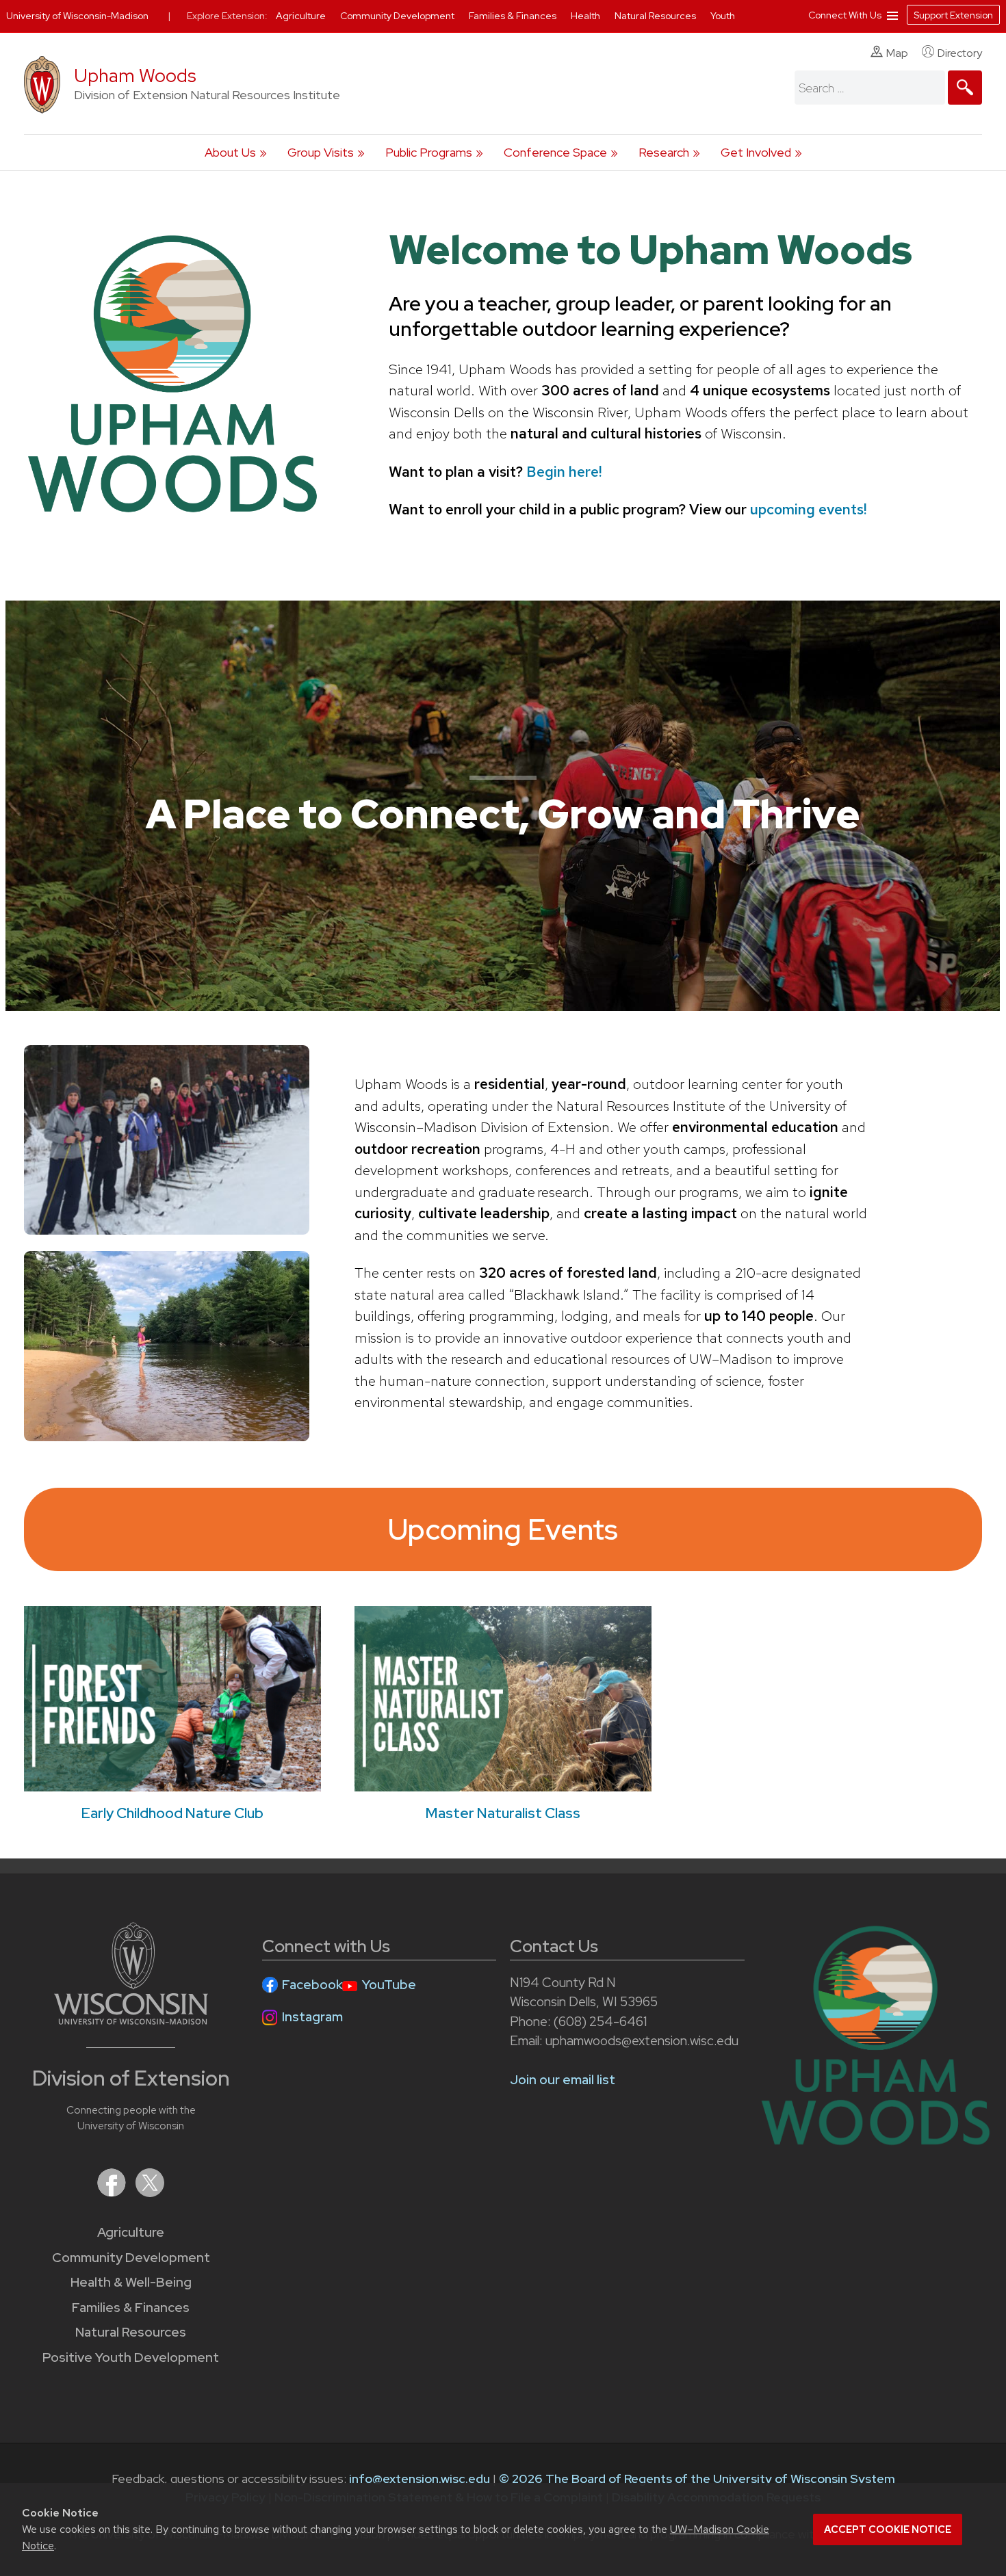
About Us (230, 152)
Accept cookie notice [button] (888, 2529)
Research (664, 152)
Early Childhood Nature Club (172, 1813)
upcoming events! (808, 509)
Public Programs (429, 152)
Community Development (131, 2258)
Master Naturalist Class (503, 1813)
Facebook (312, 1985)
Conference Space (555, 152)
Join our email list (563, 2080)
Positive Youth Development (131, 2357)
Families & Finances (131, 2308)
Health (586, 16)
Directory (960, 53)
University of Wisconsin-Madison (77, 16)
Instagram (312, 2017)
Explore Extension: (227, 16)
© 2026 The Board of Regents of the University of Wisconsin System (697, 2479)
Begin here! (564, 472)
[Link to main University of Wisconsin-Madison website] (131, 2020)
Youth (723, 16)
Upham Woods (135, 76)
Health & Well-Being (131, 2282)
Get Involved (756, 152)
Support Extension (953, 15)
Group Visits (321, 152)
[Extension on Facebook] (113, 2193)
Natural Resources (131, 2332)
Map (897, 53)
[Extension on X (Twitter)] (150, 2193)
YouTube (389, 1985)
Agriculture (131, 2232)
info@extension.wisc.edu (420, 2479)
